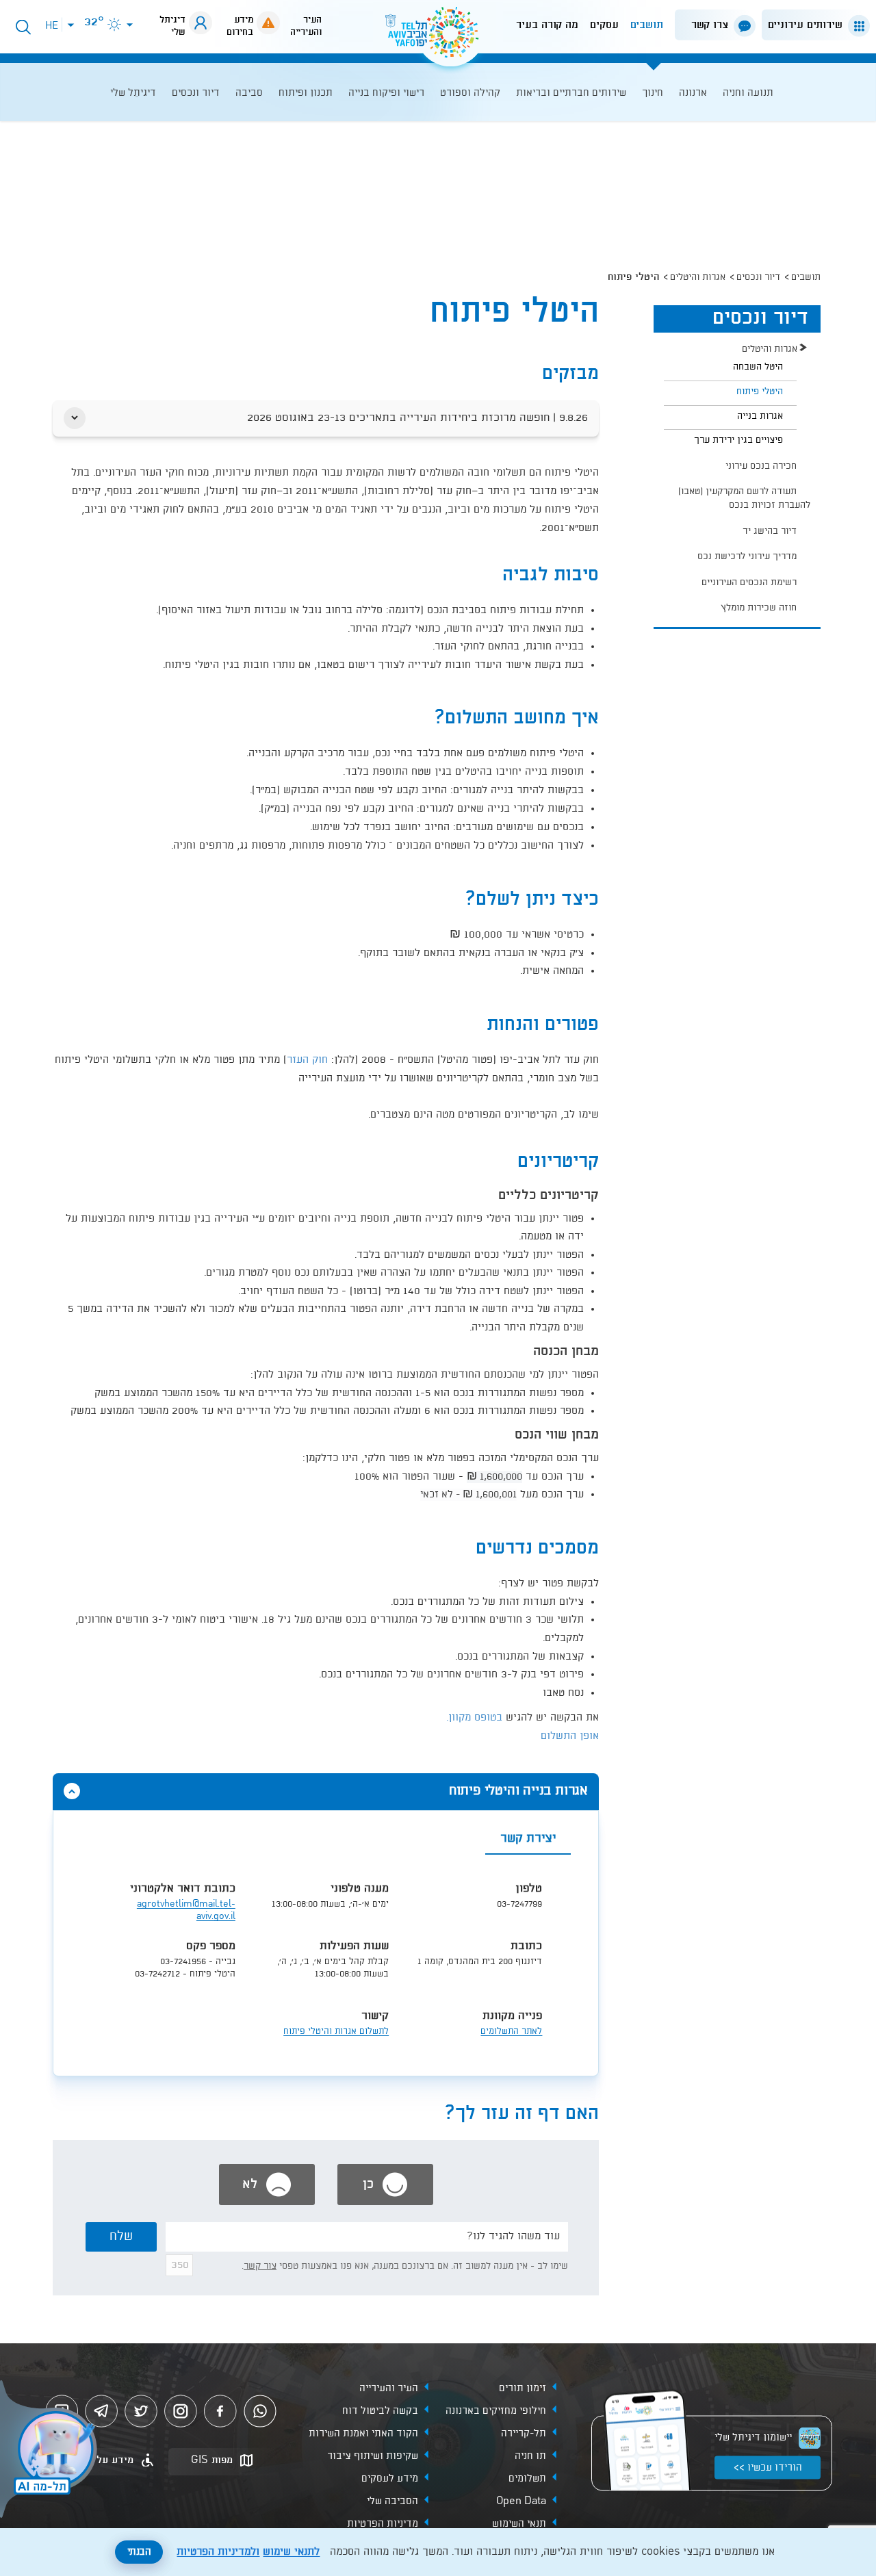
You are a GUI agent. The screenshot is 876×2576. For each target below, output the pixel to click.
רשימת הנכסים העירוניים (749, 582)
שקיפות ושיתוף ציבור (373, 2456)
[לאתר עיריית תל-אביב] (438, 38)
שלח (121, 2237)
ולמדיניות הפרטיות (218, 2552)
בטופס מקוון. (474, 1718)
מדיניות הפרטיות (383, 2523)
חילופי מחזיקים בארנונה (496, 2410)
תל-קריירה (524, 2433)
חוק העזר (307, 1060)
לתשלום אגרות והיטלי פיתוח (336, 2032)
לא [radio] (252, 2185)
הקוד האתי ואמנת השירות (363, 2433)
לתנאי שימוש (291, 2552)
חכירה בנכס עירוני (761, 466)
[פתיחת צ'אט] (51, 2451)
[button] (813, 25)
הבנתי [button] (139, 2552)
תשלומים (527, 2478)
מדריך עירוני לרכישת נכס (747, 556)
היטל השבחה (758, 367)
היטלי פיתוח (760, 391)
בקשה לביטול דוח (380, 2410)
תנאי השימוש (519, 2523)
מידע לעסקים (390, 2478)
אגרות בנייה (760, 416)
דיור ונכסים (758, 277)
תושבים (647, 25)
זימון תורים (523, 2388)
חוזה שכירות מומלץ (759, 608)
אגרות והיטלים (698, 277)
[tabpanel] (326, 1965)
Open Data (521, 2501)
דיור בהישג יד (770, 531)
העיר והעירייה (389, 2388)
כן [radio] (370, 2185)
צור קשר (260, 2266)
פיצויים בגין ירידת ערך (738, 440)
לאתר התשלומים (511, 2032)
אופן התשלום (570, 1736)
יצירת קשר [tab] (528, 1839)
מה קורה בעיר (547, 25)
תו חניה (530, 2456)
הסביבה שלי (392, 2501)
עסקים (604, 25)
